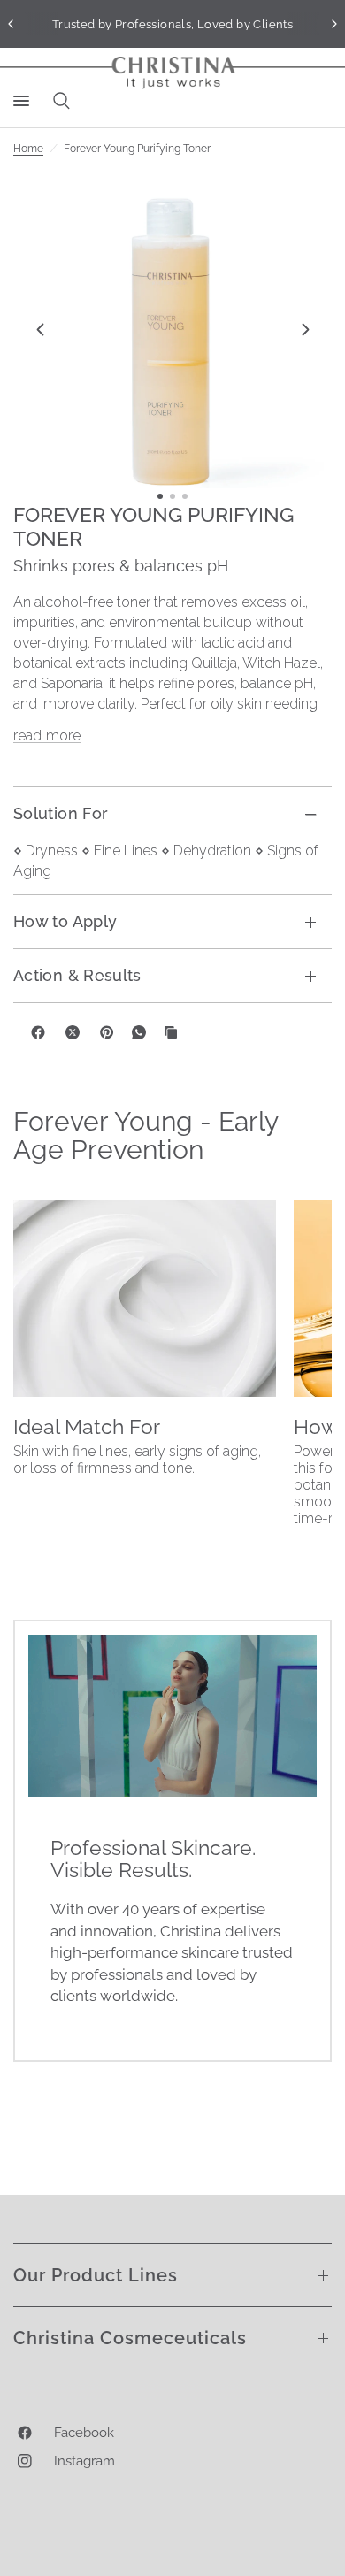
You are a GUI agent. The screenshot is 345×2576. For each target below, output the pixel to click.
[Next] (305, 329)
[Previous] (40, 329)
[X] (73, 1032)
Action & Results (77, 975)
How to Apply (65, 921)
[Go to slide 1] (160, 496)
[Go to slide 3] (185, 496)
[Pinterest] (107, 1032)
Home (28, 149)
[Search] (58, 101)
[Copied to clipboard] (171, 1032)
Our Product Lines (96, 2275)
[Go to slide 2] (172, 496)
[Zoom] (172, 329)
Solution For (61, 813)
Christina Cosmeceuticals (130, 2338)
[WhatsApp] (139, 1032)
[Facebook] (38, 1032)
